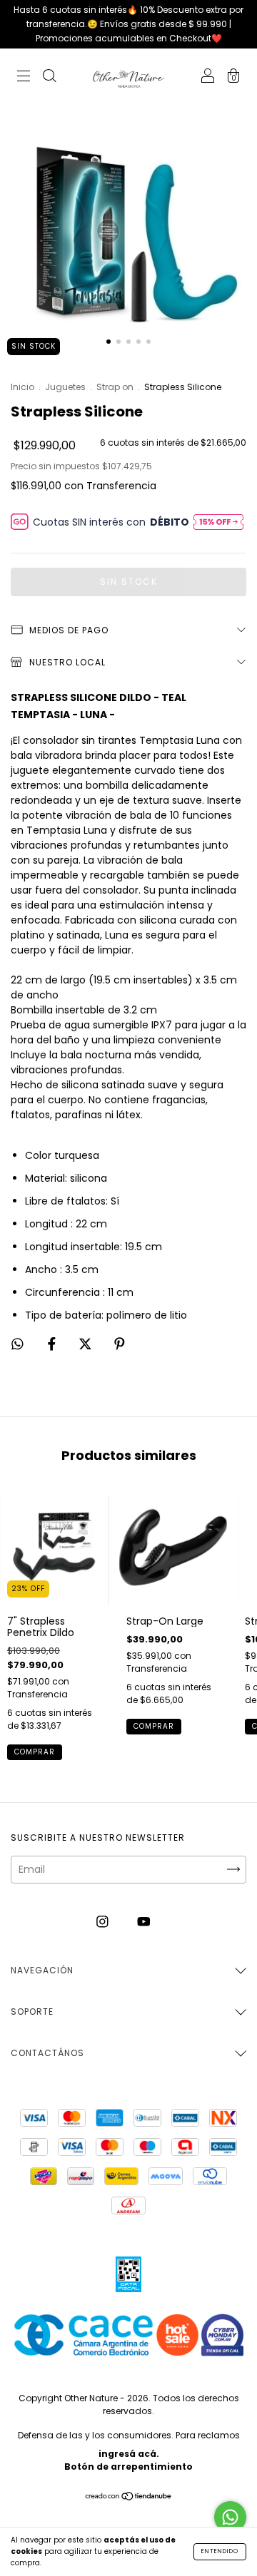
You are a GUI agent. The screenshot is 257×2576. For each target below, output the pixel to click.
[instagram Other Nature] (104, 1922)
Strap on (115, 387)
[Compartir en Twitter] (87, 1344)
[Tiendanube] (129, 2498)
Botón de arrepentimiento (128, 2467)
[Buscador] (49, 78)
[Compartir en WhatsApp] (17, 1345)
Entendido (220, 2551)
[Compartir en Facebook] (53, 1344)
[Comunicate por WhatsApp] (230, 2517)
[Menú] (24, 78)
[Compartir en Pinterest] (120, 1344)
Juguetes (65, 387)
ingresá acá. (129, 2454)
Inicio (22, 387)
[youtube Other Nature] (144, 1922)
